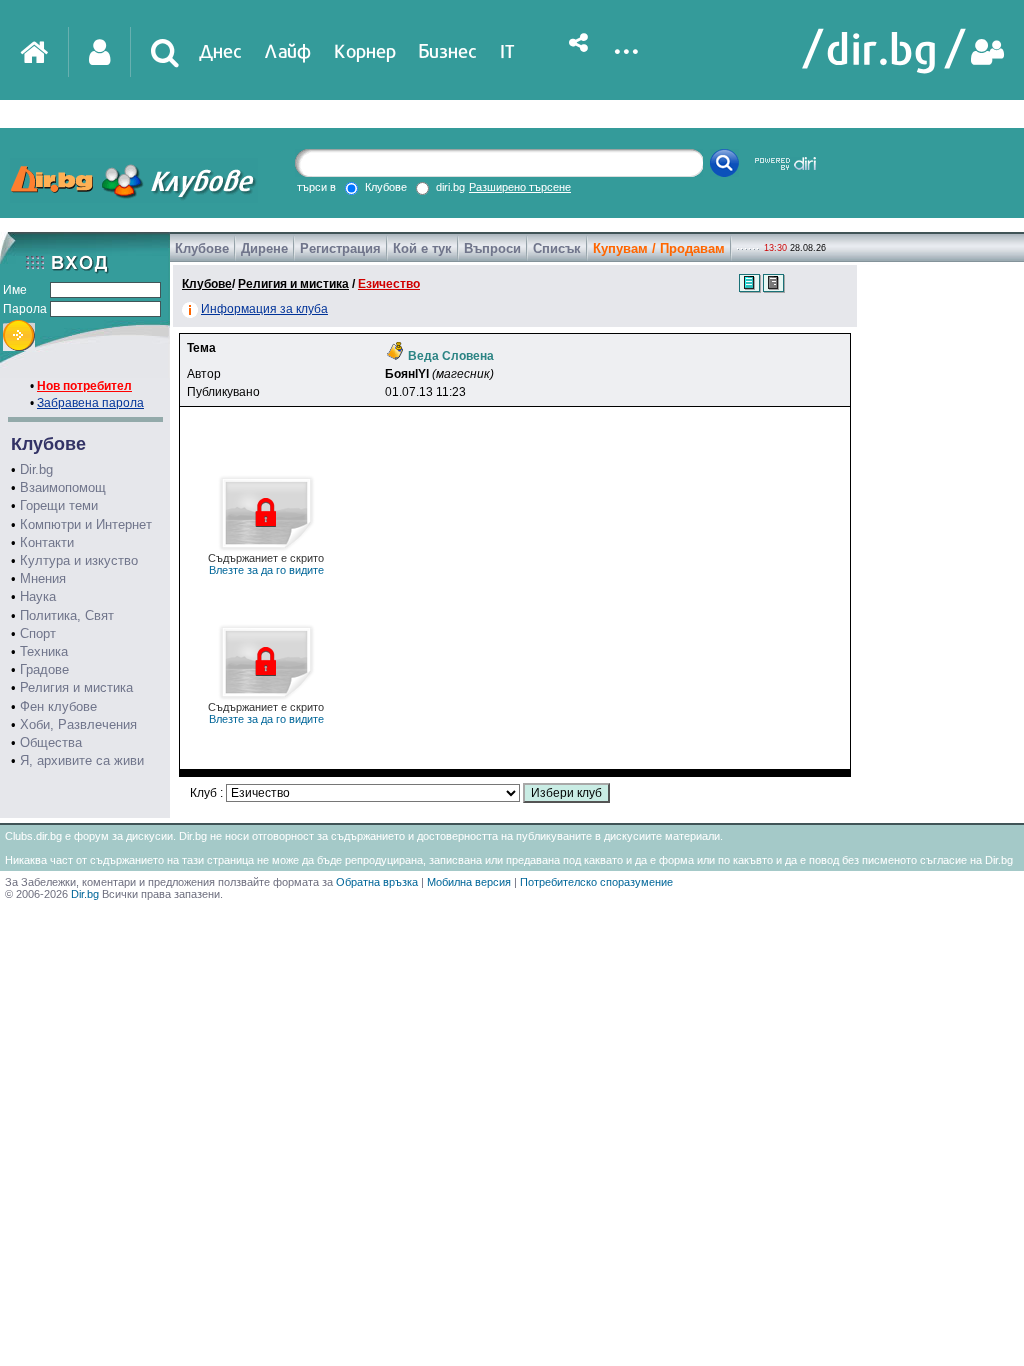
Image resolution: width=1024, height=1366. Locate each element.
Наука (38, 596)
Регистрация (340, 248)
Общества (51, 742)
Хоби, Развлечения (78, 724)
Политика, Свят (67, 615)
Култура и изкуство (79, 560)
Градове (44, 669)
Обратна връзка (377, 882)
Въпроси (492, 248)
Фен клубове (58, 706)
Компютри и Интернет (86, 524)
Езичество (389, 284)
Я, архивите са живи (82, 760)
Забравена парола (90, 403)
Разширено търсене (520, 187)
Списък (557, 248)
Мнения (43, 578)
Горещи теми (59, 505)
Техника (44, 651)
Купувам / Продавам (659, 248)
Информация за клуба (264, 309)
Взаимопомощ (63, 487)
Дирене (264, 248)
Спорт (38, 633)
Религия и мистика (76, 687)
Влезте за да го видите (266, 564)
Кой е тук (422, 248)
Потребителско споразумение (596, 882)
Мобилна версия (469, 882)
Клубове (202, 248)
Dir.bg (36, 469)
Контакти (47, 542)
